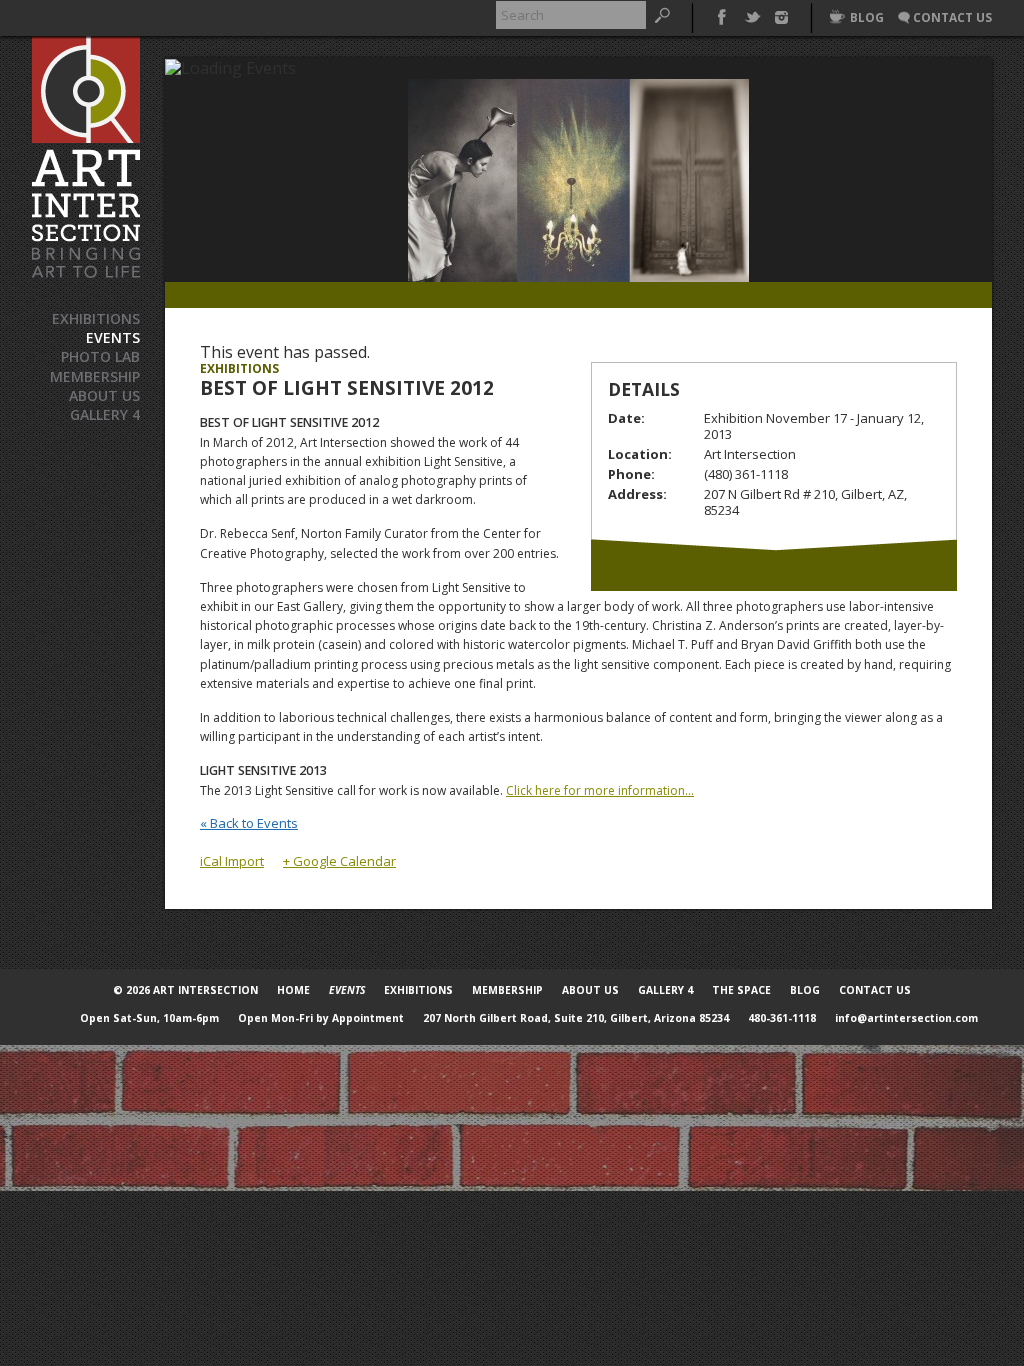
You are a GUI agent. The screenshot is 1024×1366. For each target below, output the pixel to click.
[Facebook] (721, 15)
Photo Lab (100, 356)
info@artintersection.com (906, 1018)
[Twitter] (752, 15)
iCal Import (232, 861)
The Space (741, 990)
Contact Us (875, 990)
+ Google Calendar (339, 861)
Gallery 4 (105, 414)
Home (293, 990)
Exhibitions (96, 318)
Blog (805, 990)
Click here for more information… (600, 790)
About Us (104, 395)
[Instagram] (781, 15)
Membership (95, 376)
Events (113, 337)
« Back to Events (249, 823)
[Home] (86, 157)
